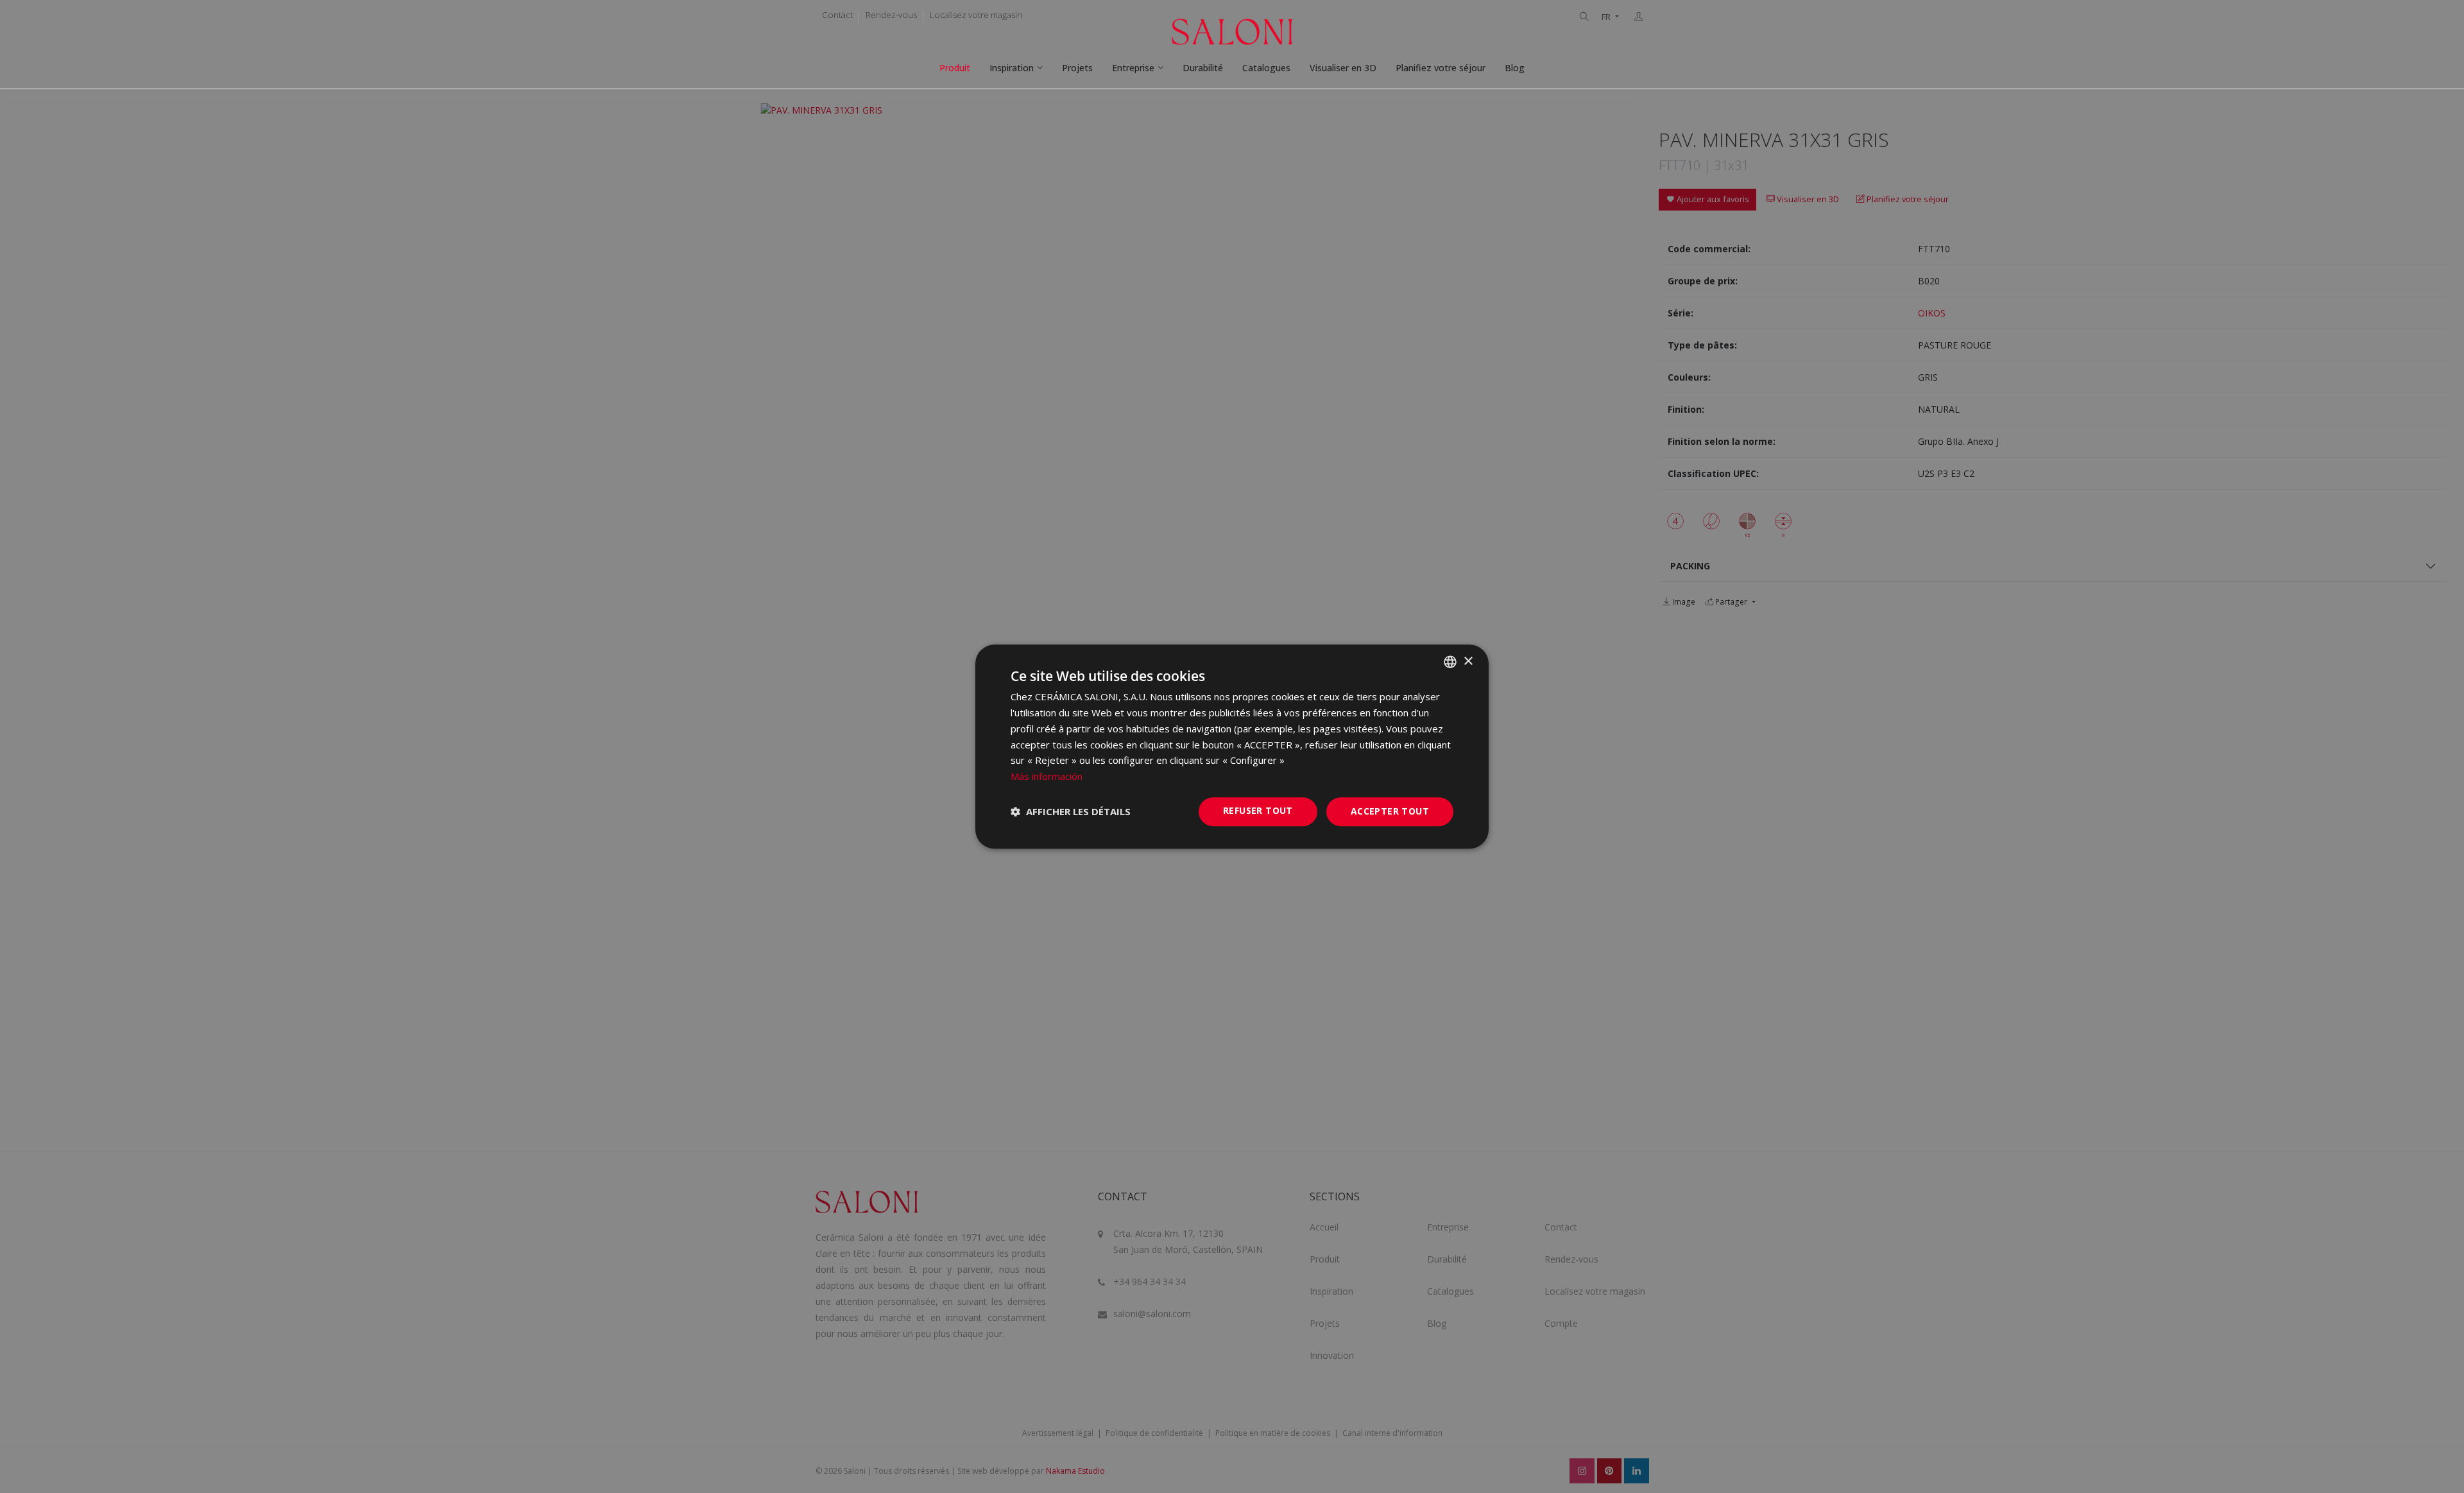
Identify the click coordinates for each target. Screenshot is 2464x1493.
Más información (1047, 776)
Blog (1515, 68)
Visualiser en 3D (1343, 68)
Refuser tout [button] (1258, 810)
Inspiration (1012, 68)
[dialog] (1232, 747)
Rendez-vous (891, 15)
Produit (955, 68)
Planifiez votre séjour (1441, 68)
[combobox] (1450, 662)
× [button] (1468, 661)
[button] (1071, 811)
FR (1607, 17)
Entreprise (1133, 68)
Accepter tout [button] (1390, 811)
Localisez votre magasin (976, 15)
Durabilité (1203, 68)
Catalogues (1266, 68)
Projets (1077, 68)
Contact (837, 15)
